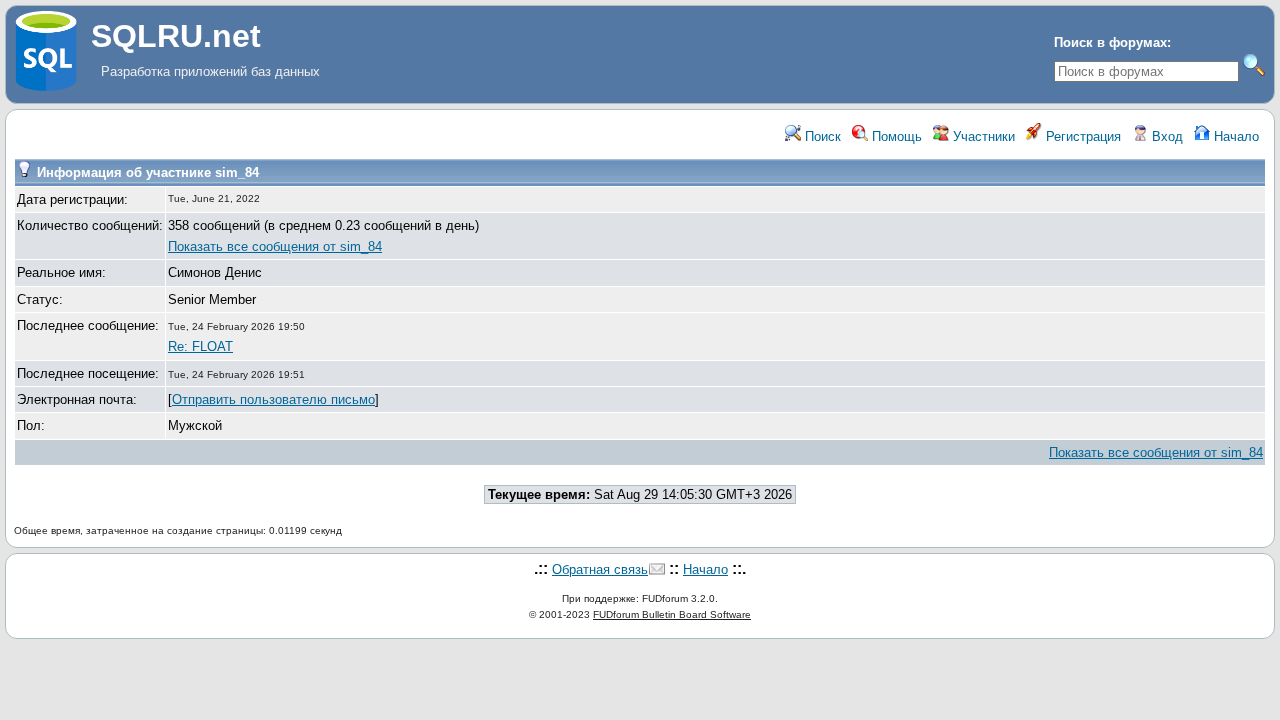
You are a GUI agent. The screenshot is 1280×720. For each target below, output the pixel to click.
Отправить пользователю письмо (273, 399)
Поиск (821, 136)
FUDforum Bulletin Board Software (672, 614)
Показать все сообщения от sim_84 (275, 246)
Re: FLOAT (200, 346)
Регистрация (1081, 136)
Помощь (895, 136)
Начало (1234, 136)
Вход (1165, 136)
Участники (982, 136)
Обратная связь (600, 569)
